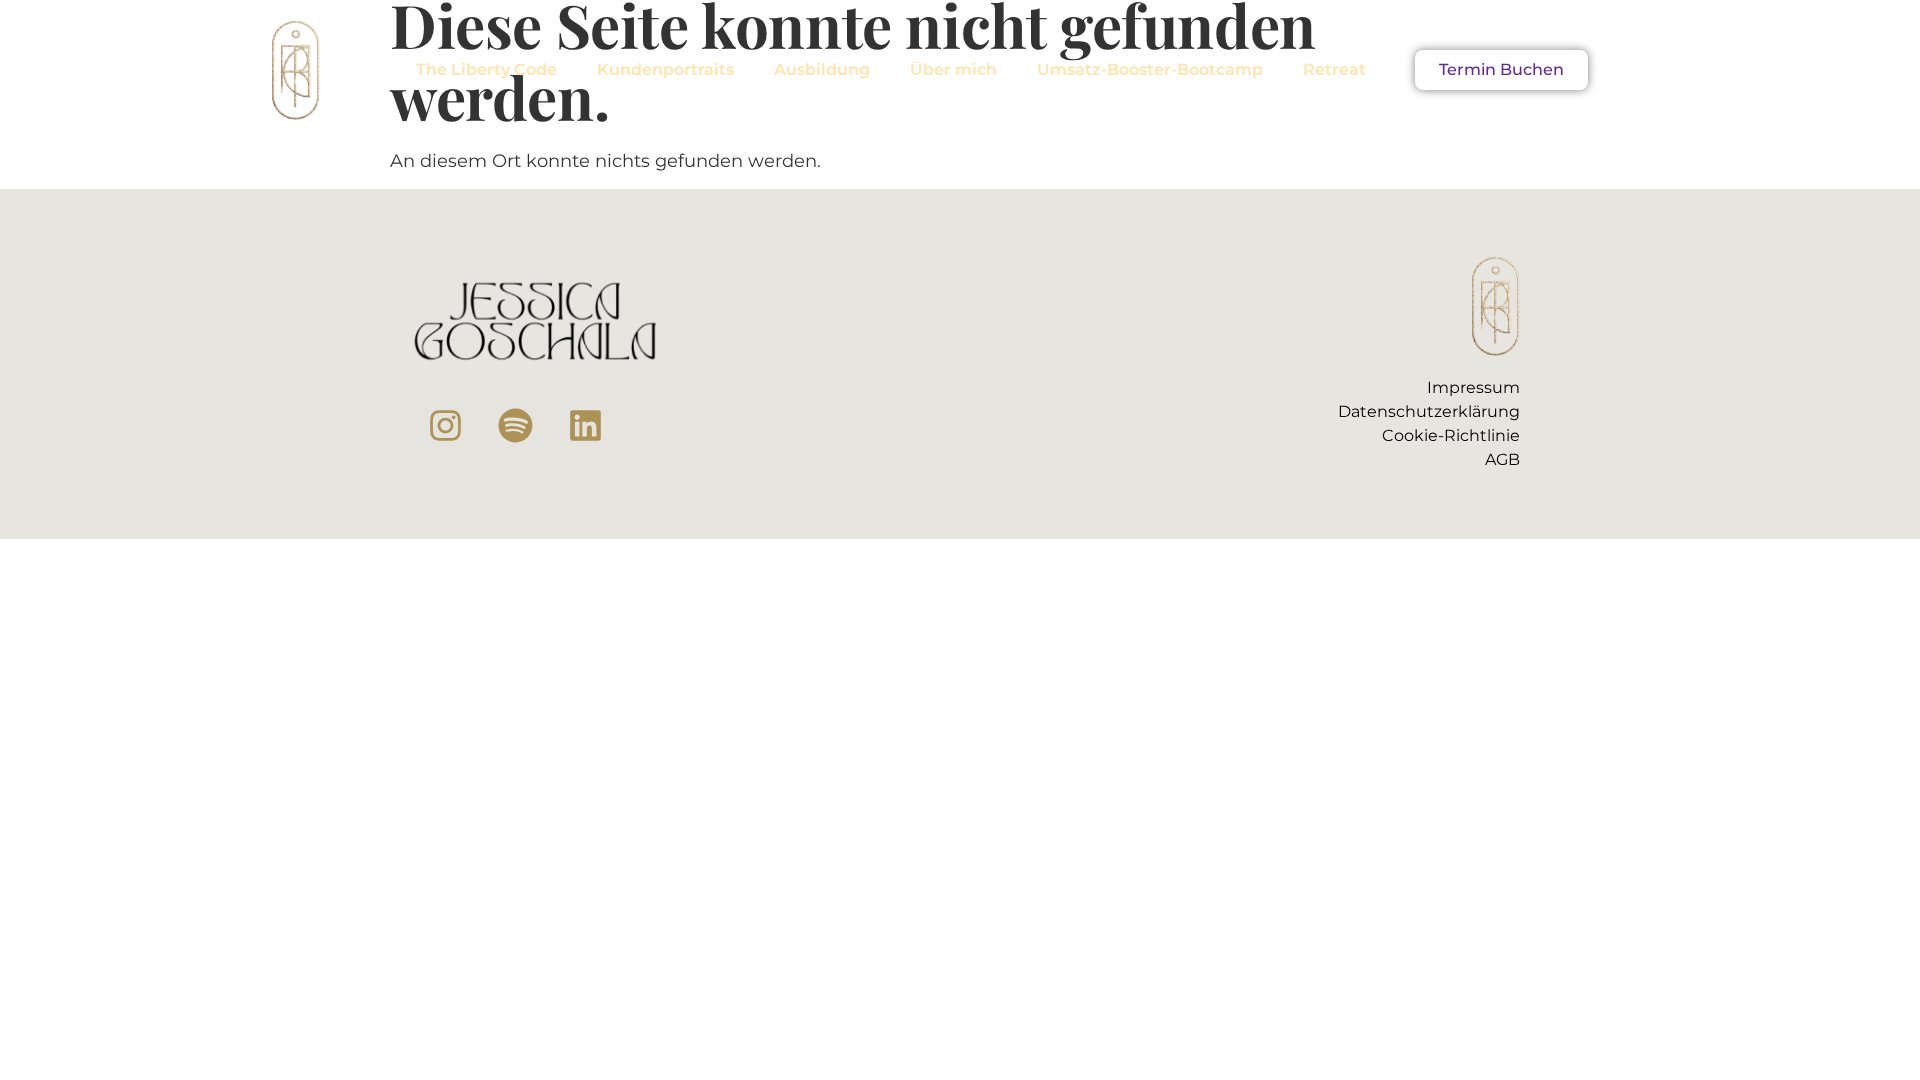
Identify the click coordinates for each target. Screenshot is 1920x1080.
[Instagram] (445, 426)
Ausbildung (822, 69)
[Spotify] (515, 426)
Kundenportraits (665, 69)
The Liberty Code (486, 69)
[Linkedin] (585, 426)
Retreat (1334, 69)
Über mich (953, 69)
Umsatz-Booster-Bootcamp (1150, 69)
